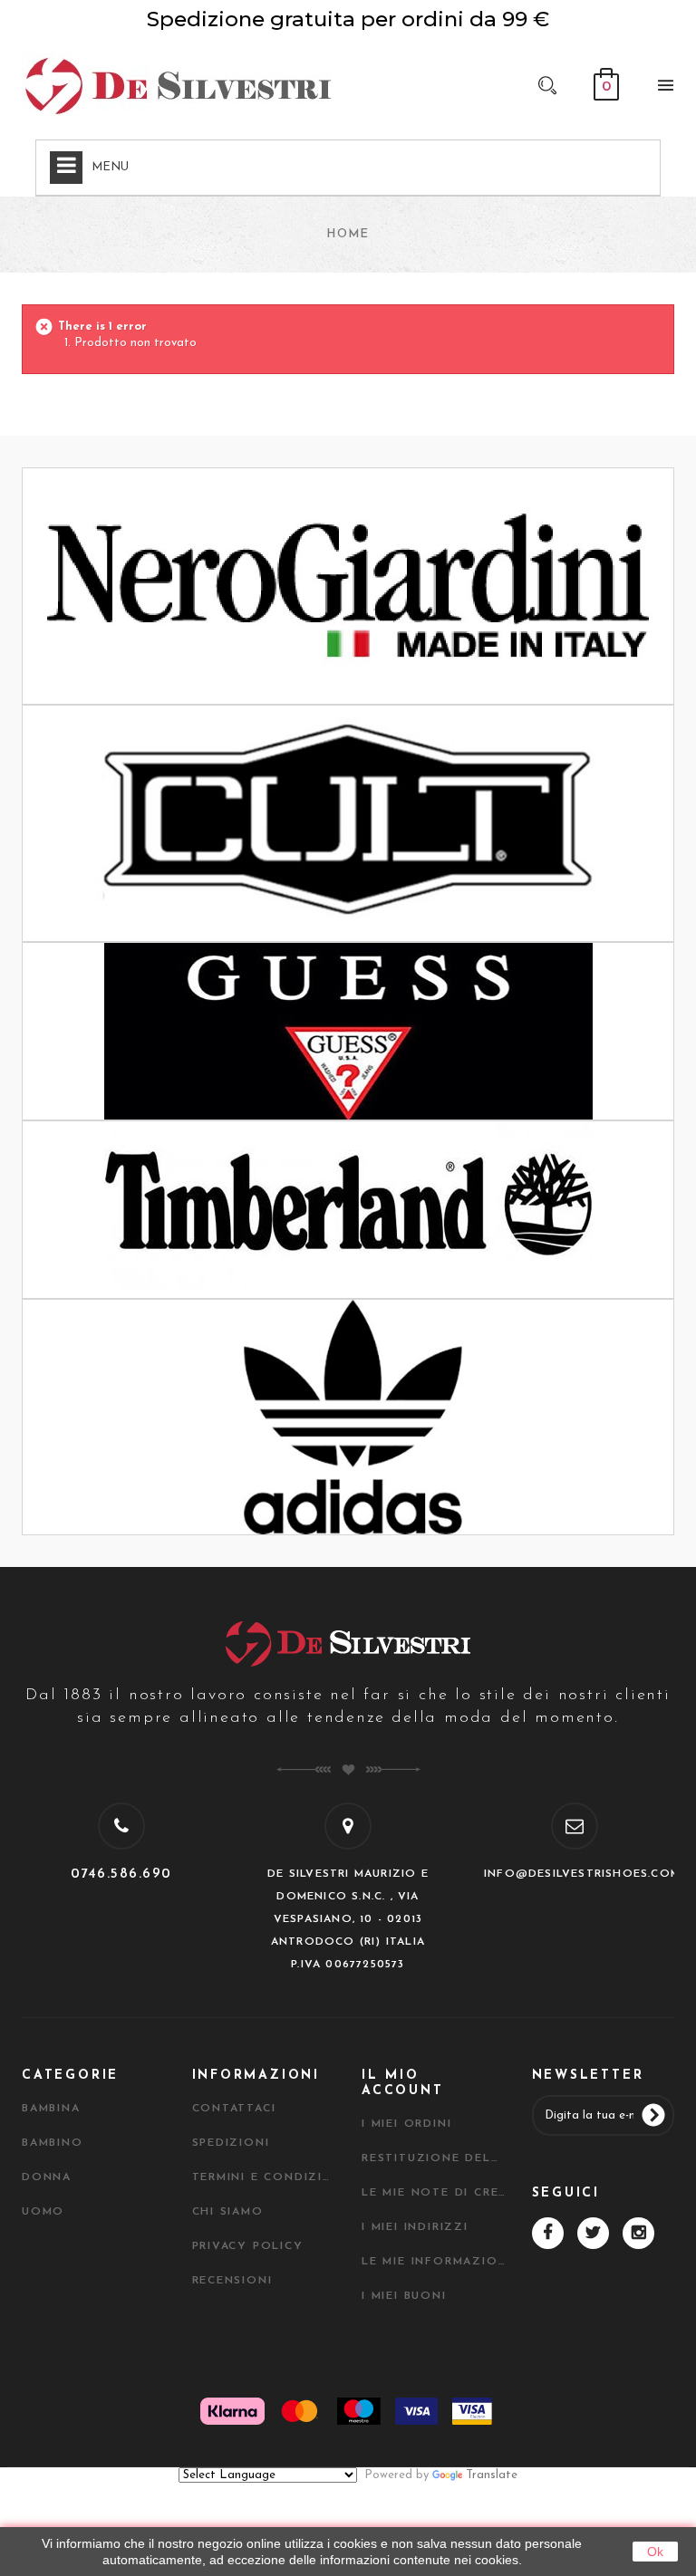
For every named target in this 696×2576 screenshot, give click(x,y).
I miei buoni (404, 2296)
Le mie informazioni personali (433, 2262)
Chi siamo (228, 2212)
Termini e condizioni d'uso (264, 2177)
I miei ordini (406, 2124)
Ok (655, 2552)
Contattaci (234, 2109)
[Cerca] (547, 84)
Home (348, 234)
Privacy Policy (248, 2246)
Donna (47, 2177)
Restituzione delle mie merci (433, 2158)
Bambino (53, 2143)
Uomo (43, 2212)
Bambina (51, 2109)
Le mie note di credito (433, 2193)
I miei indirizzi (415, 2227)
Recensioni (232, 2281)
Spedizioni (231, 2143)
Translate (492, 2475)
